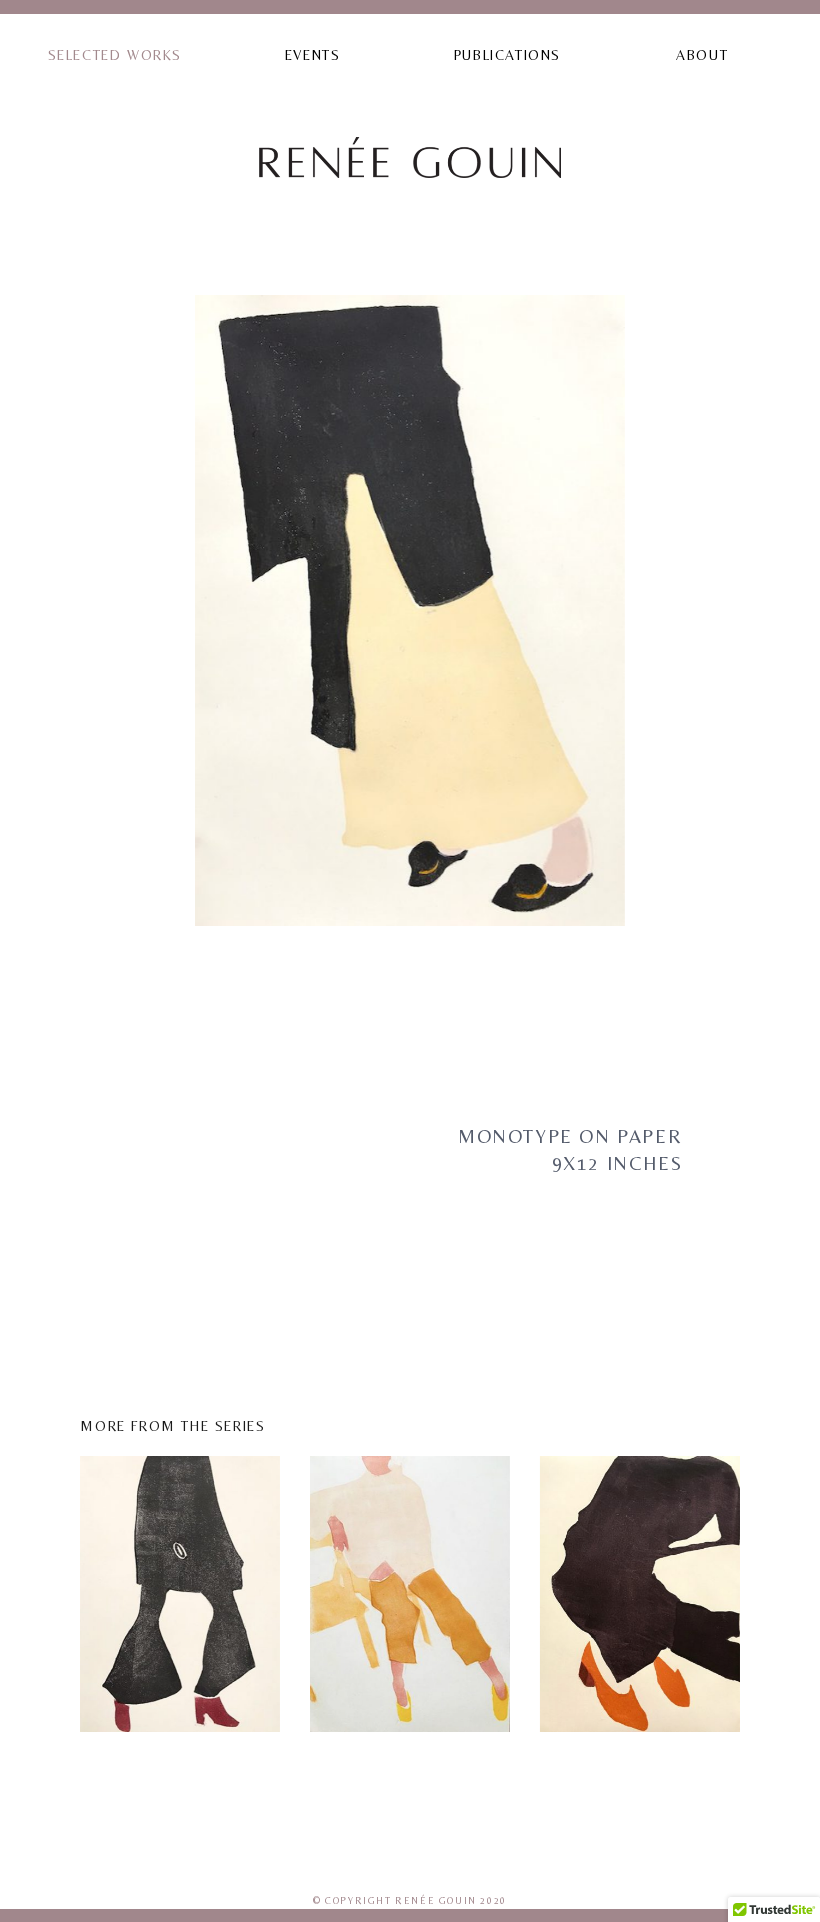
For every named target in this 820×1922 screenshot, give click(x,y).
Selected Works (115, 55)
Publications (507, 55)
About (702, 55)
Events (313, 55)
